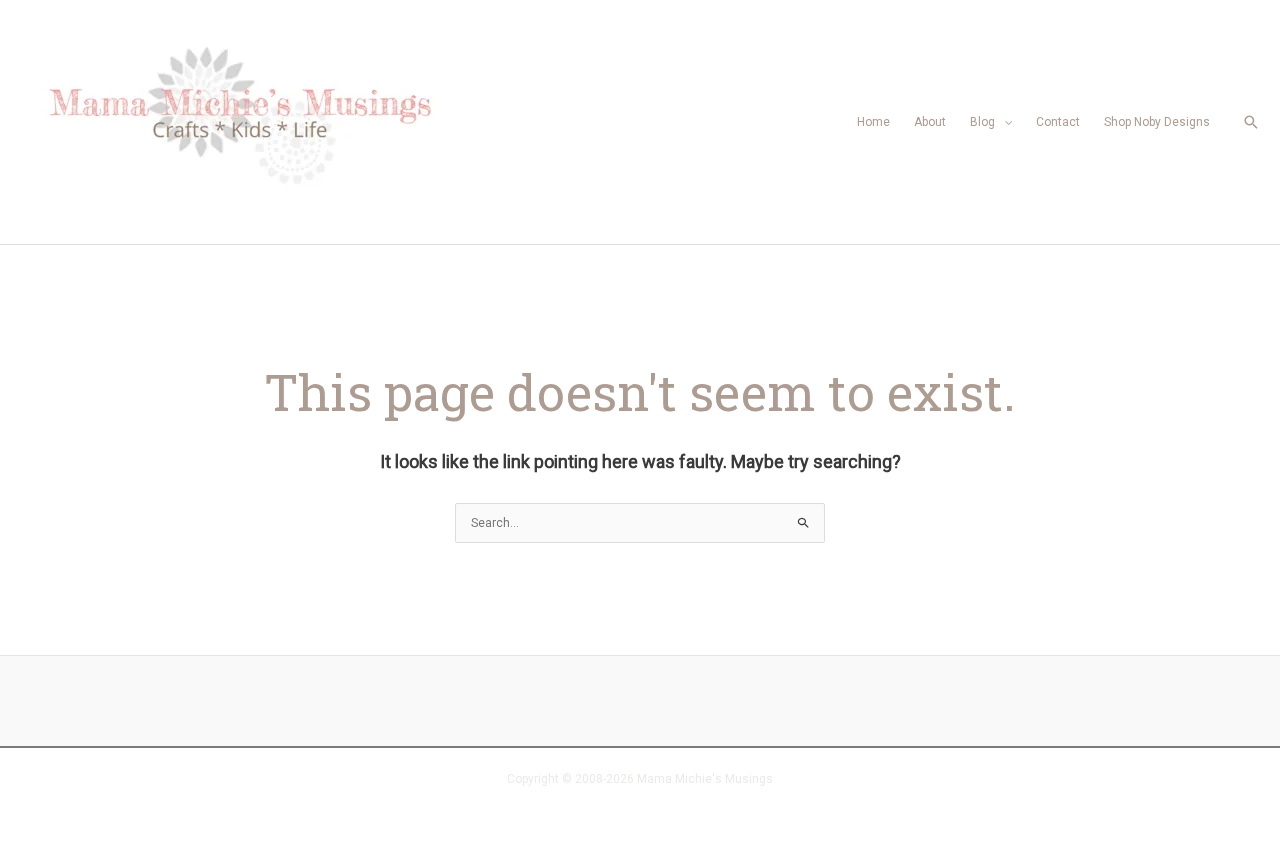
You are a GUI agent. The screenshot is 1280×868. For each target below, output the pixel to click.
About (930, 122)
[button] (1251, 122)
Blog (982, 122)
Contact (1058, 122)
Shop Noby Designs (1157, 122)
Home (873, 122)
